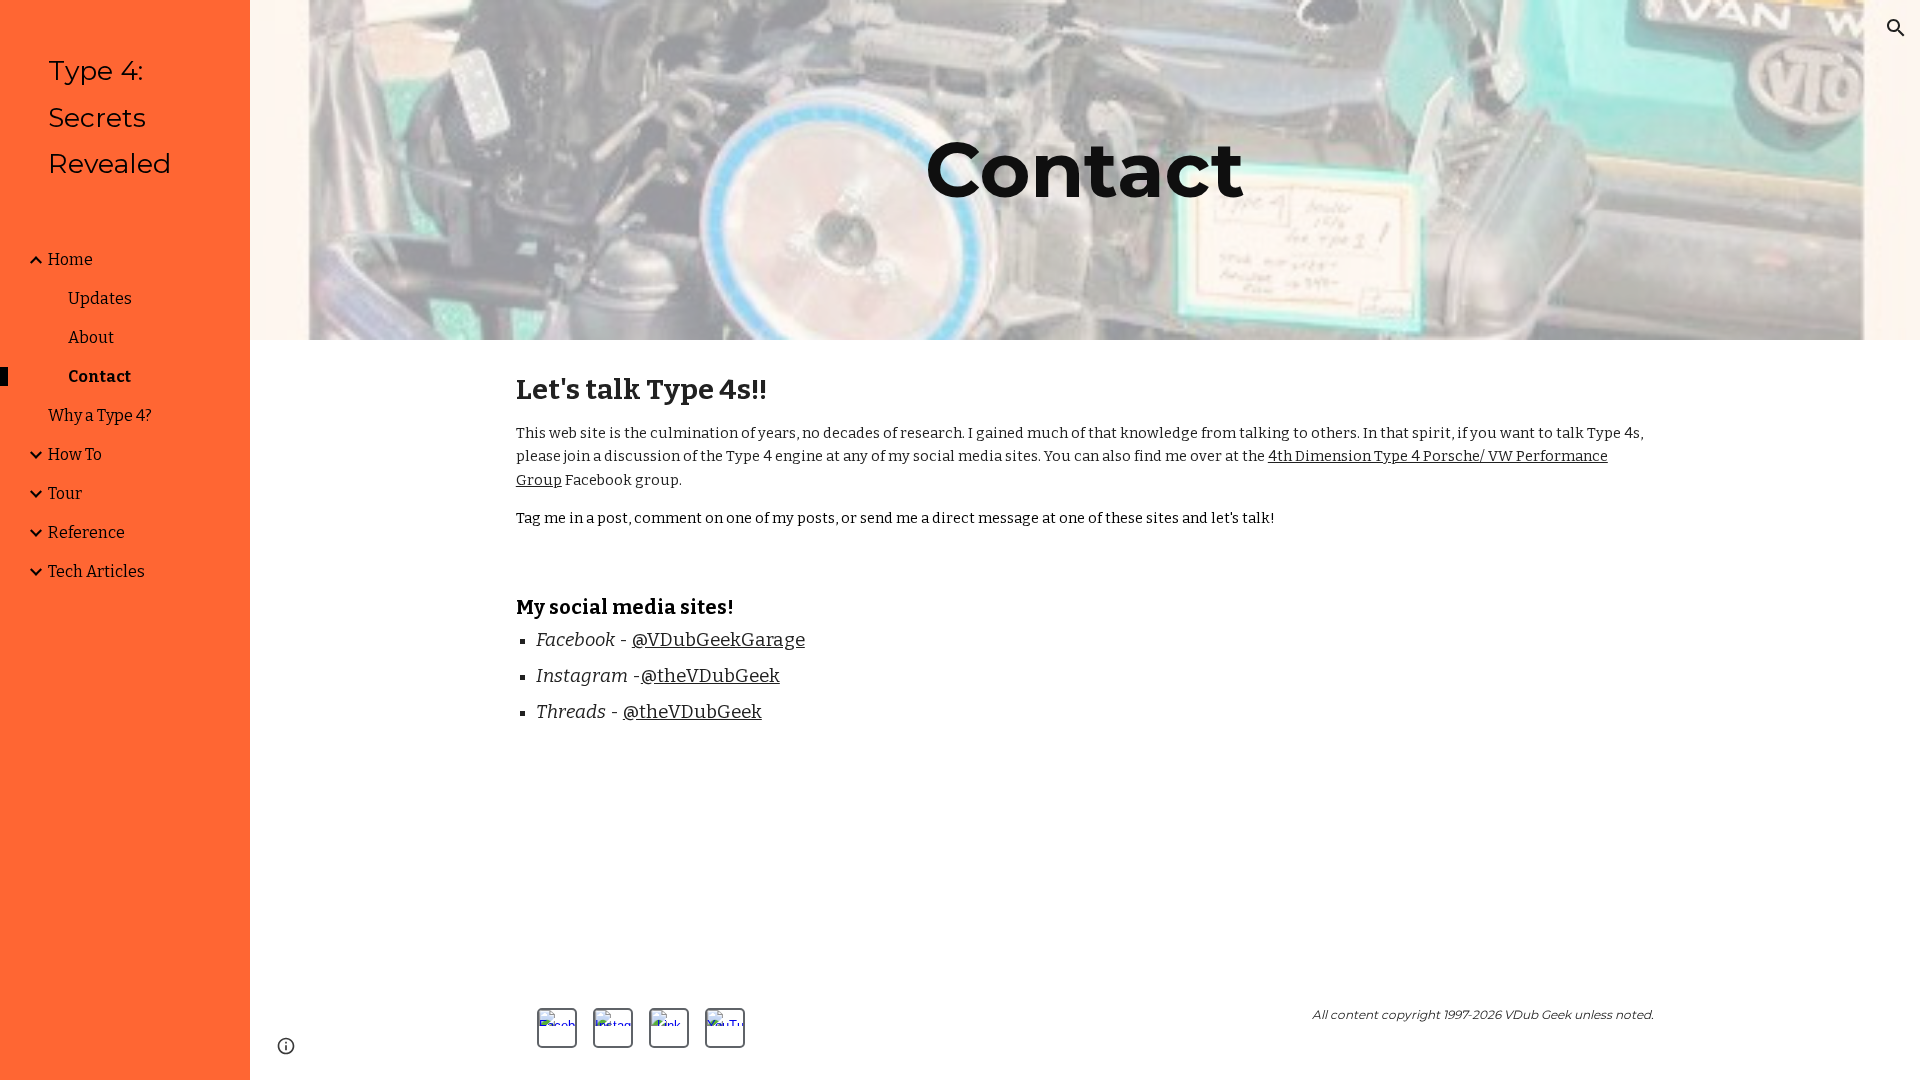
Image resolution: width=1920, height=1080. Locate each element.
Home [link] (70, 259)
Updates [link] (100, 298)
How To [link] (75, 454)
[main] (1085, 170)
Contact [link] (99, 376)
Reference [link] (86, 532)
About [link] (91, 337)
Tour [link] (65, 493)
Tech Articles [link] (96, 571)
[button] (1896, 28)
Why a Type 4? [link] (100, 415)
